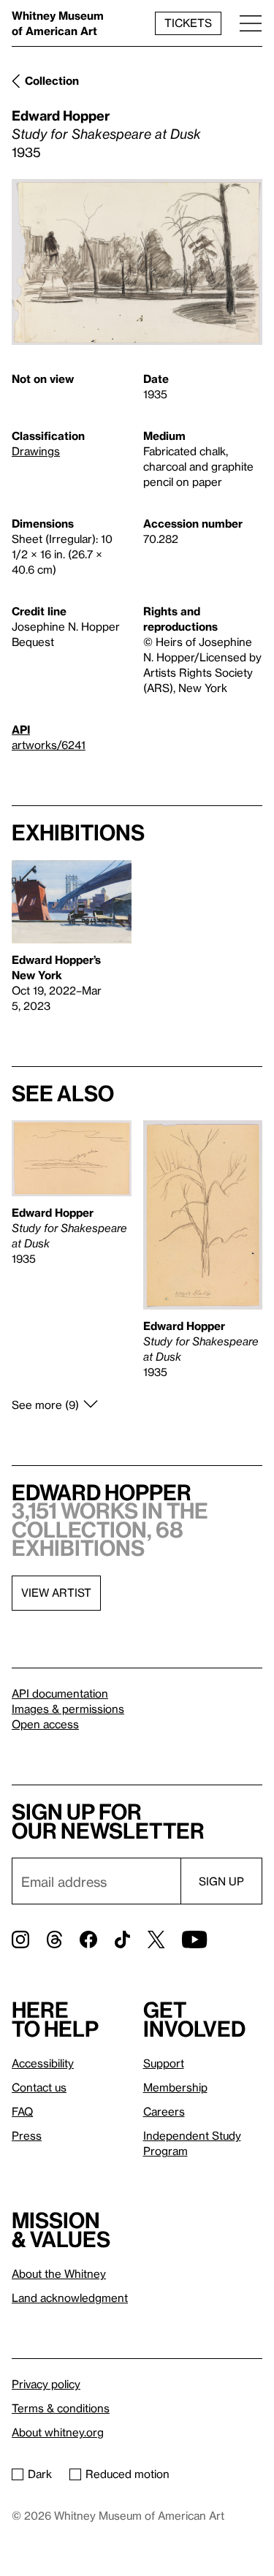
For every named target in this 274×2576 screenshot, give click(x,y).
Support (164, 2063)
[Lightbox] (137, 262)
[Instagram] (20, 1939)
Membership (175, 2087)
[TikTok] (122, 1939)
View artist (56, 1592)
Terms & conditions (61, 2408)
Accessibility (43, 2063)
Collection (52, 80)
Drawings (36, 451)
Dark (40, 2474)
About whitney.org (58, 2432)
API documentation (60, 1693)
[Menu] (251, 23)
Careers (164, 2111)
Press (27, 2135)
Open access (45, 1724)
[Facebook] (88, 1939)
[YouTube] (194, 1939)
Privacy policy (46, 2384)
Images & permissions (68, 1709)
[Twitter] (156, 1939)
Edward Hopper (61, 115)
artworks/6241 (49, 745)
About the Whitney (59, 2273)
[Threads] (54, 1939)
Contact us (39, 2087)
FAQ (22, 2111)
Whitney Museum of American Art (58, 23)
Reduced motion (128, 2474)
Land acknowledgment (70, 2298)
